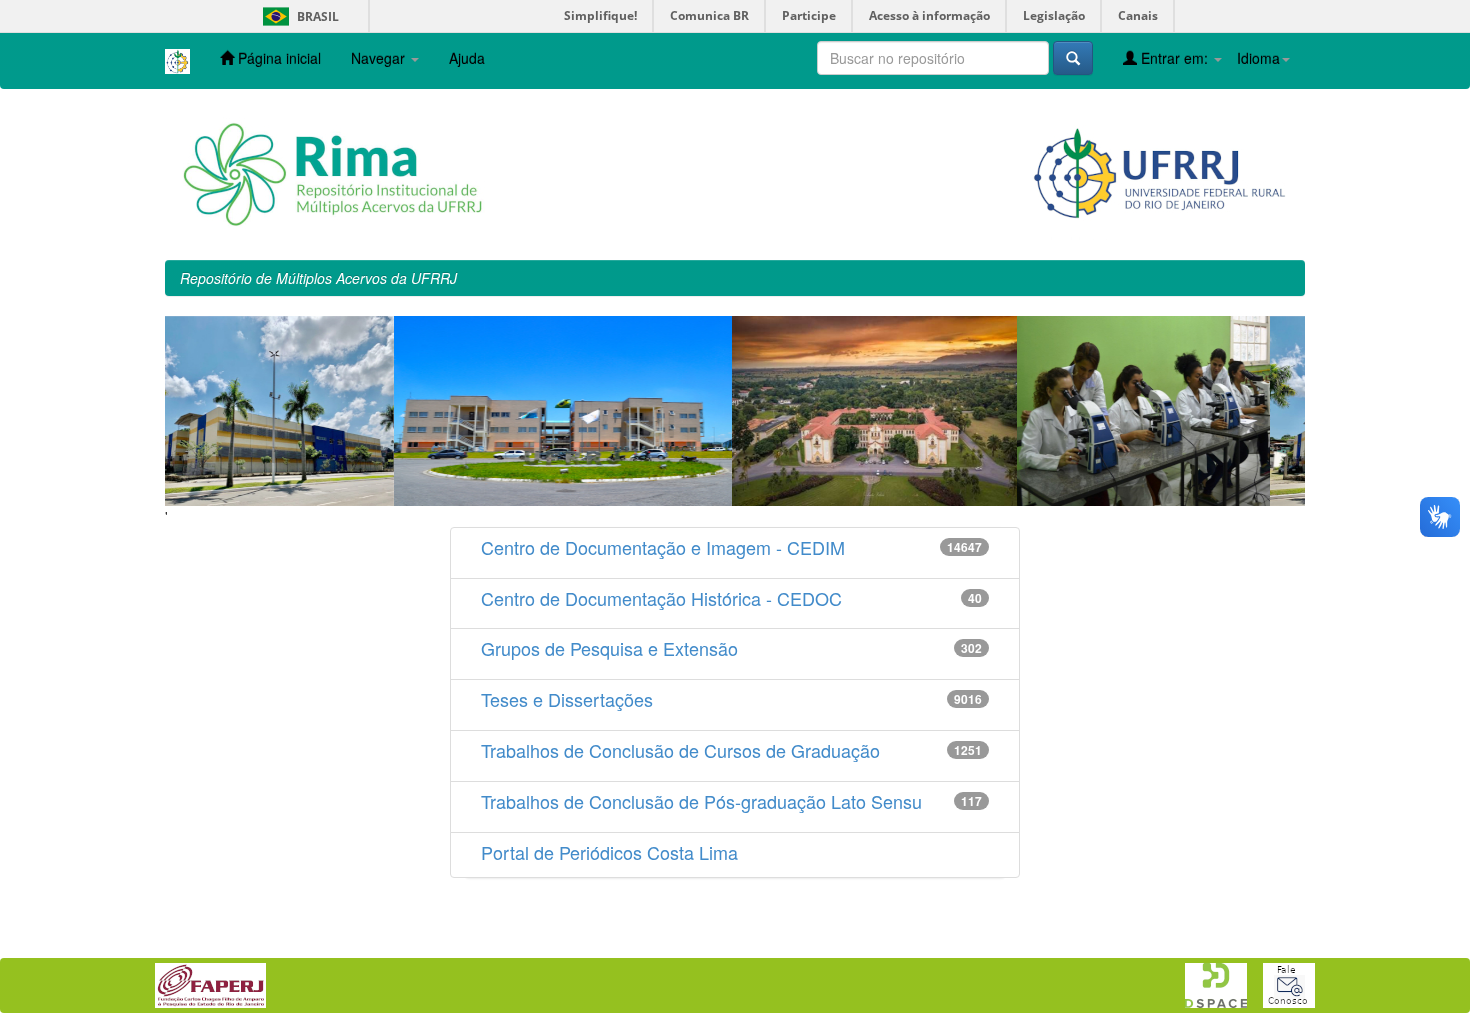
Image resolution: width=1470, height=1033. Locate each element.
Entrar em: (1174, 58)
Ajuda (467, 58)
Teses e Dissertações (567, 699)
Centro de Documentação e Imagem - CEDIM (663, 547)
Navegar (380, 58)
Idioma (1258, 58)
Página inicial (277, 58)
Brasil (297, 16)
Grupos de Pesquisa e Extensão (609, 648)
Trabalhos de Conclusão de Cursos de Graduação (680, 750)
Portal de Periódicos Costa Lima (609, 852)
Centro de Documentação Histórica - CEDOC (661, 598)
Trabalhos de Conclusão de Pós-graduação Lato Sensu (701, 801)
